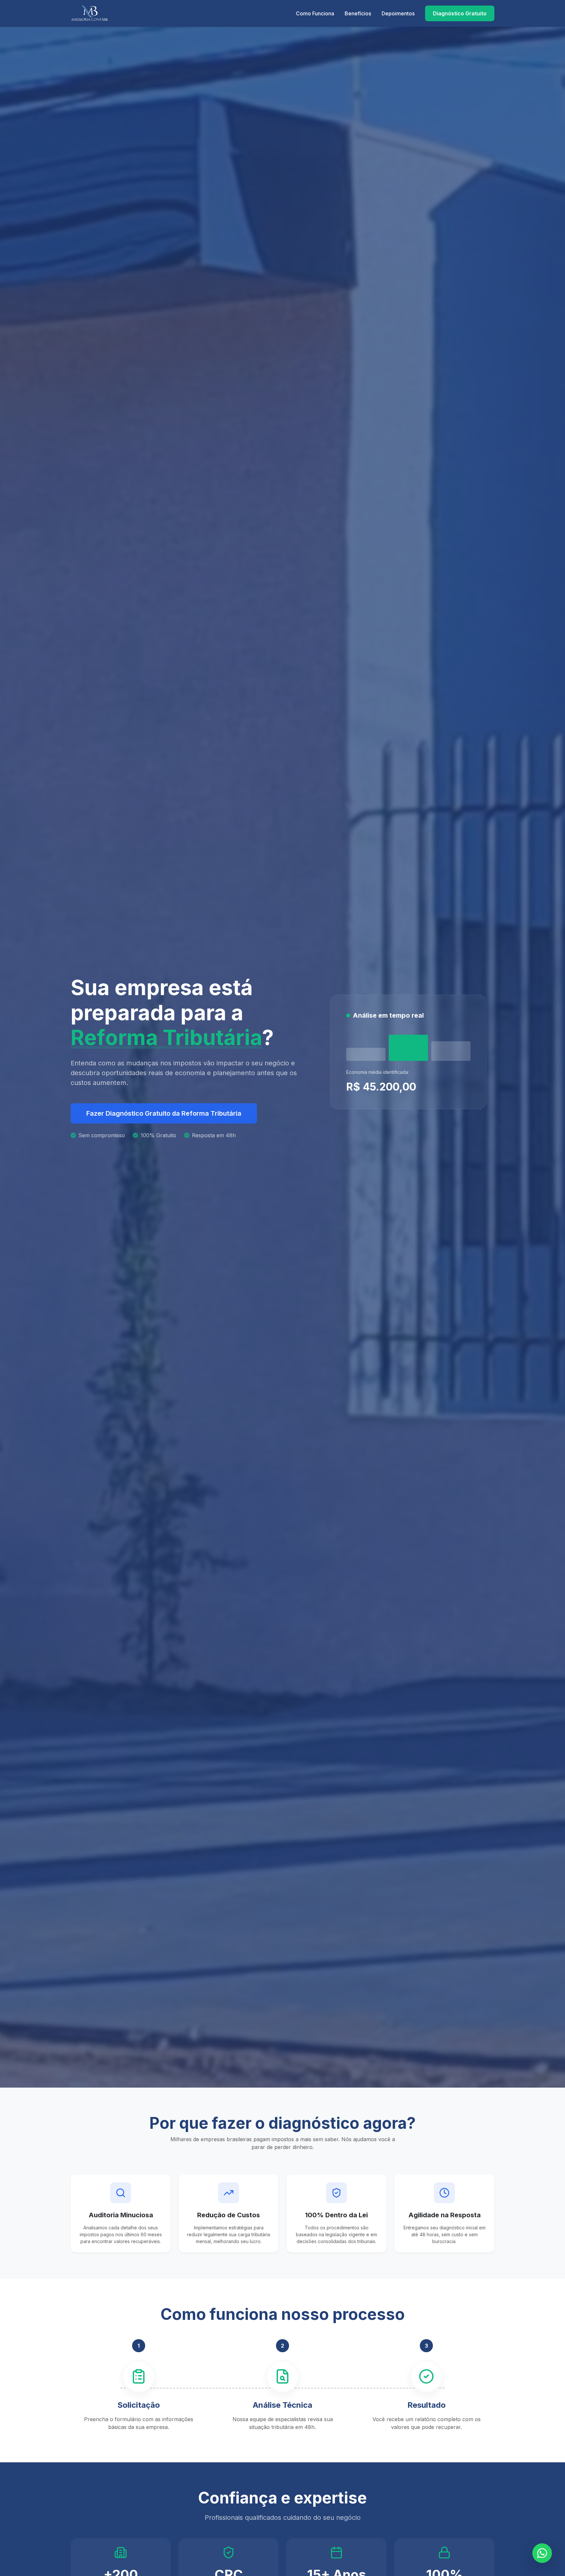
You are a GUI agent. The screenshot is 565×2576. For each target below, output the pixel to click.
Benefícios (358, 13)
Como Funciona (315, 13)
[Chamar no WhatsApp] (542, 2553)
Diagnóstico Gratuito (460, 13)
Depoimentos (398, 13)
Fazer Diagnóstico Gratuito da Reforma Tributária (164, 1113)
